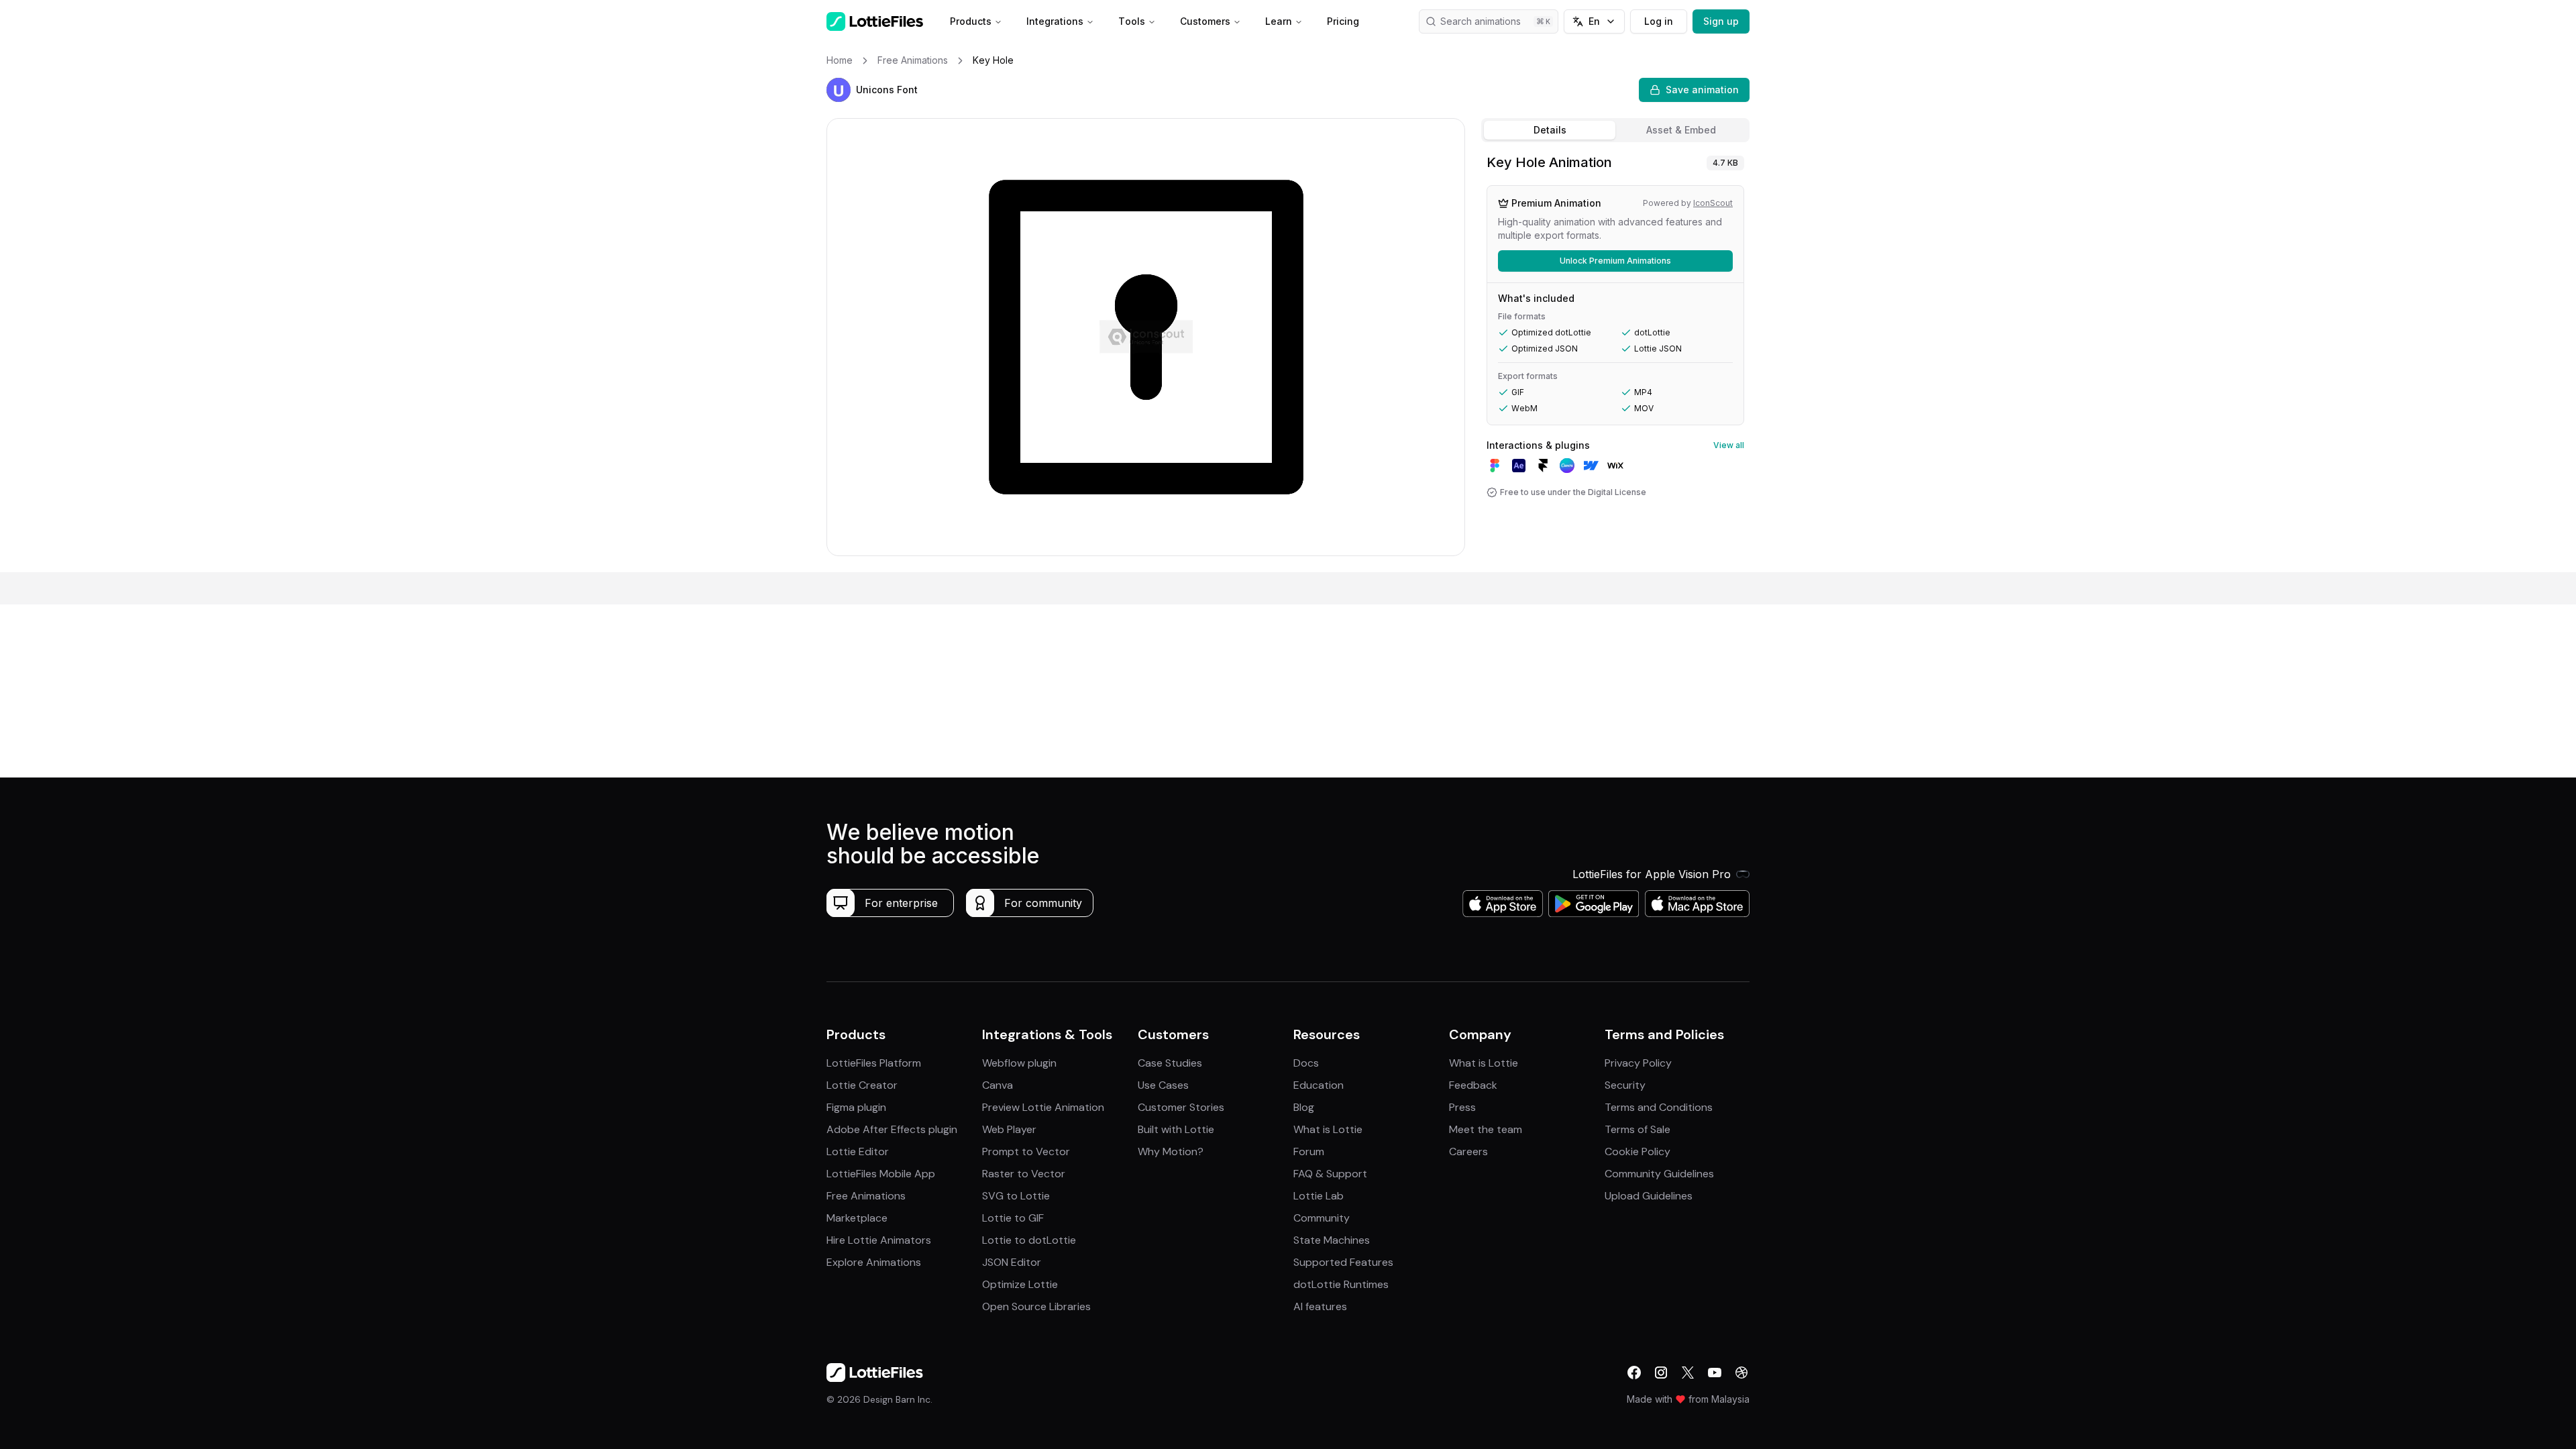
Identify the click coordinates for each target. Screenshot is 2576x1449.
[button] (839, 90)
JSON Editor (1012, 1262)
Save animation (1702, 90)
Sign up (1721, 21)
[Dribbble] (1741, 1373)
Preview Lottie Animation (1043, 1107)
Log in (1659, 21)
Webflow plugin (1019, 1063)
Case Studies (1170, 1063)
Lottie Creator (862, 1085)
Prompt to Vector (1026, 1151)
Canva (998, 1085)
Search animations (1481, 21)
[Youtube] (1715, 1373)
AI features (1320, 1306)
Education (1319, 1085)
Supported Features (1343, 1262)
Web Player (1009, 1129)
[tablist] (1615, 130)
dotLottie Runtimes (1341, 1284)
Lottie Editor (858, 1151)
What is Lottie (1328, 1129)
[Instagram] (1661, 1373)
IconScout (1713, 203)
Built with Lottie (1176, 1129)
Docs (1306, 1063)
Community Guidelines (1659, 1174)
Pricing (1343, 21)
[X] (1688, 1373)
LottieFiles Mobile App (881, 1174)
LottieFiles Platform (874, 1063)
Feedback (1473, 1085)
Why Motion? (1171, 1151)
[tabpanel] (1615, 360)
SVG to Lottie (1016, 1196)
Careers (1468, 1151)
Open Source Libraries (1036, 1306)
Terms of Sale (1638, 1129)
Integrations (1055, 21)
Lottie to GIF (1013, 1218)
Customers (1205, 21)
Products (971, 21)
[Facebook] (1634, 1373)
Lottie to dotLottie (1029, 1240)
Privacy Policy (1638, 1063)
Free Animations (866, 1196)
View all (1729, 445)
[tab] (1550, 130)
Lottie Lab (1319, 1196)
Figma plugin (856, 1107)
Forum (1309, 1151)
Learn (1279, 21)
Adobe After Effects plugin (892, 1129)
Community (1322, 1218)
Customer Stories (1181, 1107)
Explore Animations (874, 1262)
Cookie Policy (1638, 1151)
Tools (1132, 21)
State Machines (1332, 1240)
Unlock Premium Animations (1615, 261)
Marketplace (857, 1218)
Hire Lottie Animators (879, 1240)
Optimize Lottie (1020, 1284)
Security (1625, 1085)
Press (1462, 1107)
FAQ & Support (1330, 1174)
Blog (1304, 1107)
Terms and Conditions (1659, 1107)
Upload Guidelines (1649, 1196)
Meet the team (1486, 1129)
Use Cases (1163, 1085)
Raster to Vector (1024, 1174)
